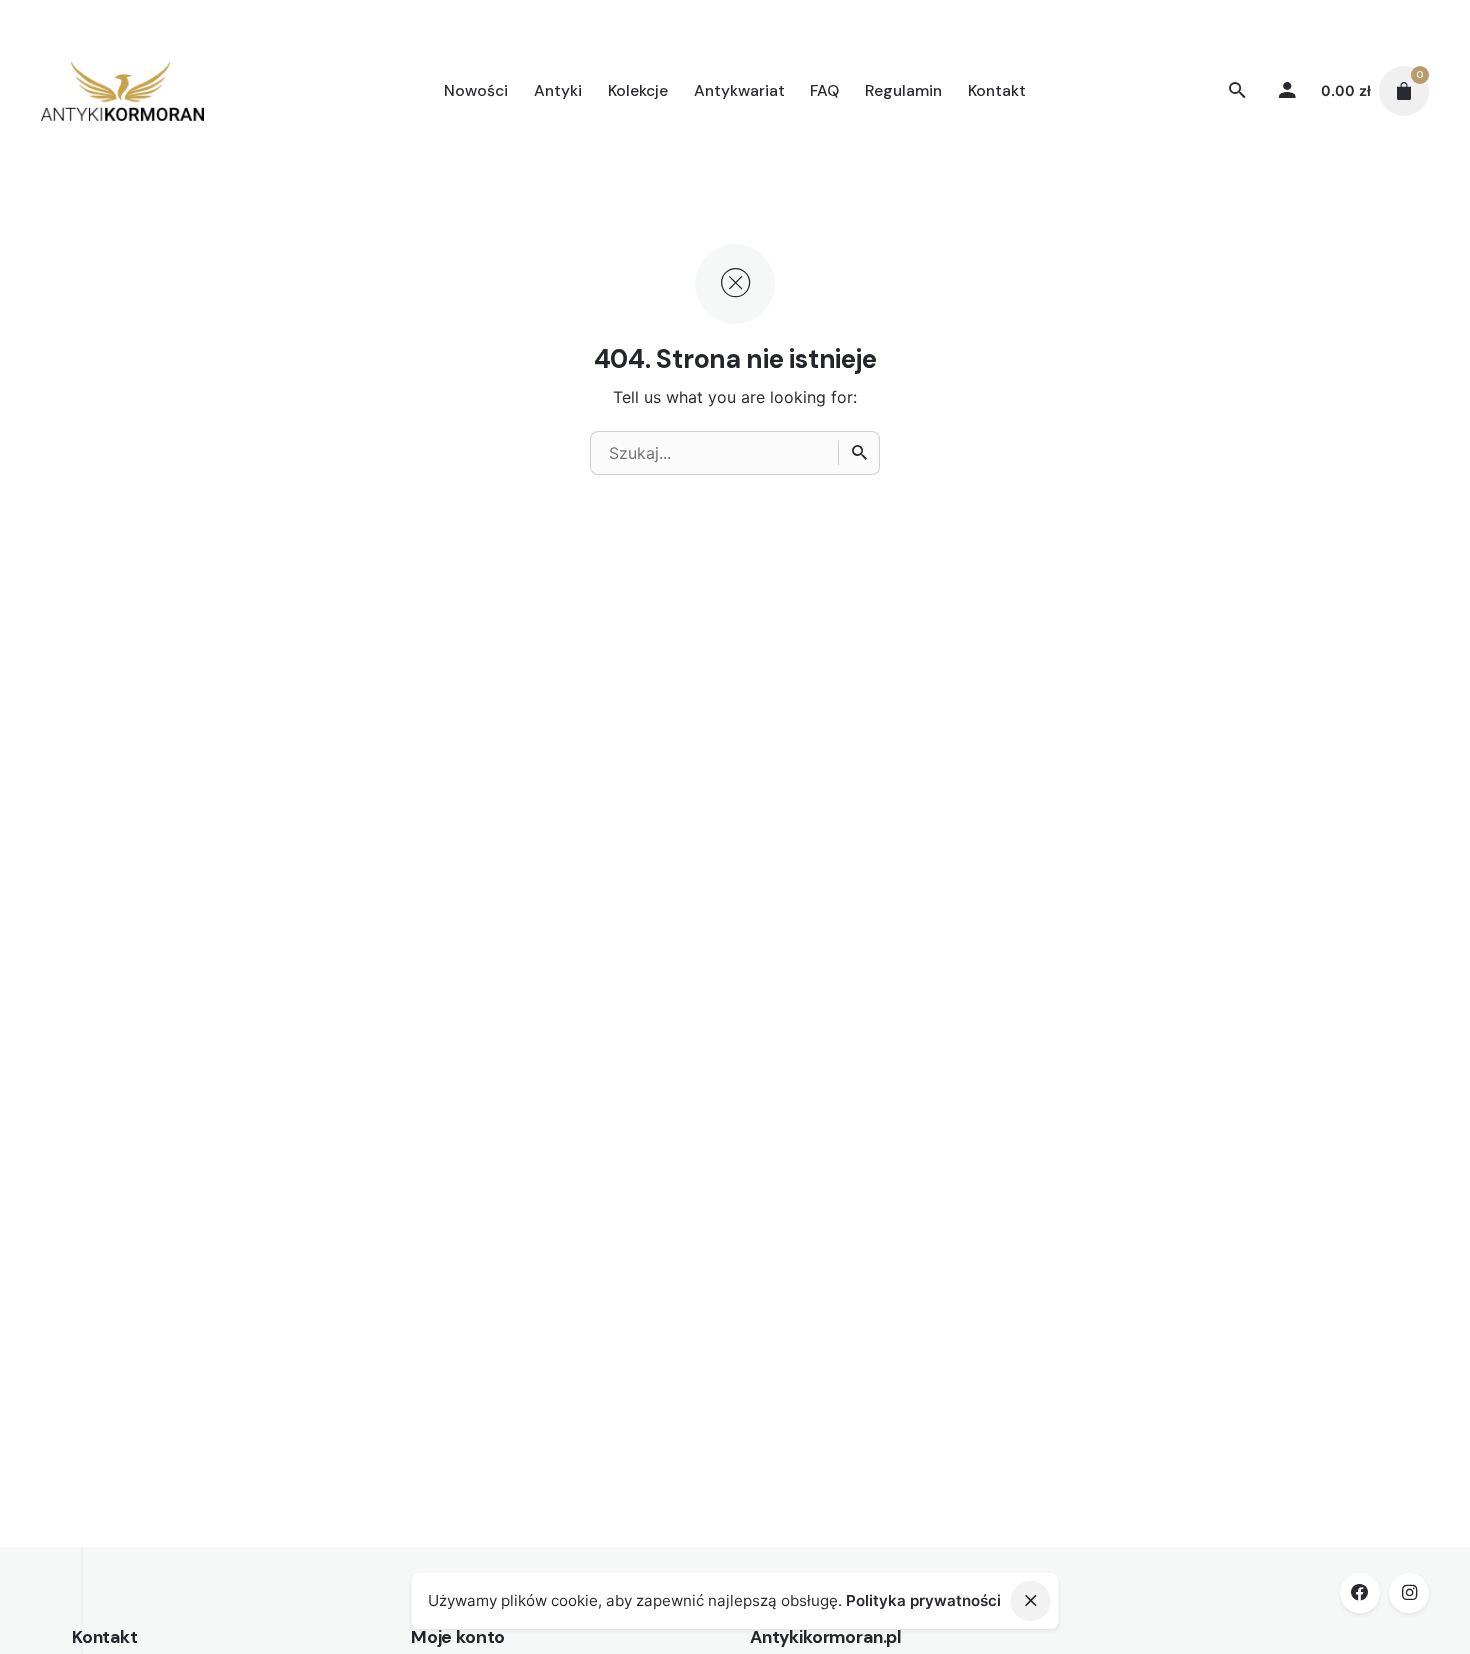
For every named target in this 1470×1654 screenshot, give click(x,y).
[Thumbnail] (122, 91)
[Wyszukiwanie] (859, 453)
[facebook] (1360, 1593)
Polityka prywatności (923, 1600)
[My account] (1288, 91)
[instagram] (1409, 1593)
